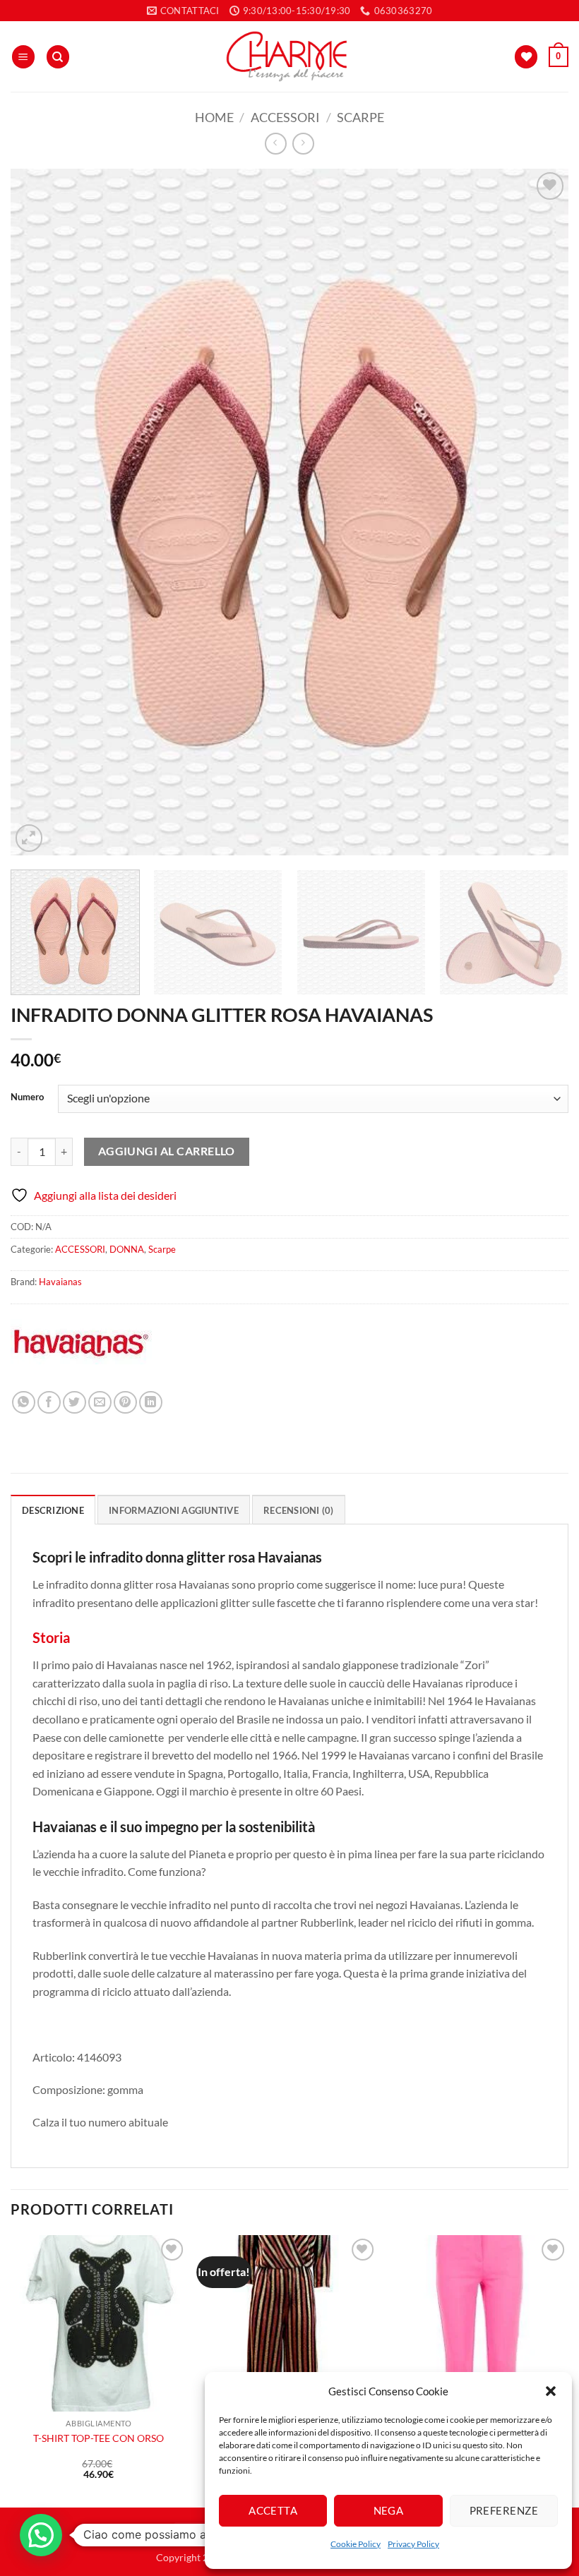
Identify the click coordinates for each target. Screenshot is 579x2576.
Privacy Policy (413, 2544)
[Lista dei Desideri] (526, 57)
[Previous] (40, 512)
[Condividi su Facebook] (49, 1403)
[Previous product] (303, 144)
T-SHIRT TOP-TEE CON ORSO (99, 2438)
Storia (51, 1637)
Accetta (273, 2510)
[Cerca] (58, 57)
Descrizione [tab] (53, 1510)
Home (214, 117)
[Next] (539, 512)
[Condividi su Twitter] (74, 1403)
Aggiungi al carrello (167, 1151)
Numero (27, 1097)
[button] (551, 2391)
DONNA (127, 1249)
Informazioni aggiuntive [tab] (174, 1510)
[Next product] (276, 144)
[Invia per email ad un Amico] (100, 1403)
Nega (389, 2510)
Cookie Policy (356, 2544)
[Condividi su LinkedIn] (151, 1403)
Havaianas (60, 1282)
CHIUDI (211, 2474)
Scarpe (360, 117)
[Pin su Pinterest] (125, 1403)
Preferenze (504, 2510)
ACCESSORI (285, 117)
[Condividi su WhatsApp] (24, 1403)
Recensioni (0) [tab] (299, 1510)
